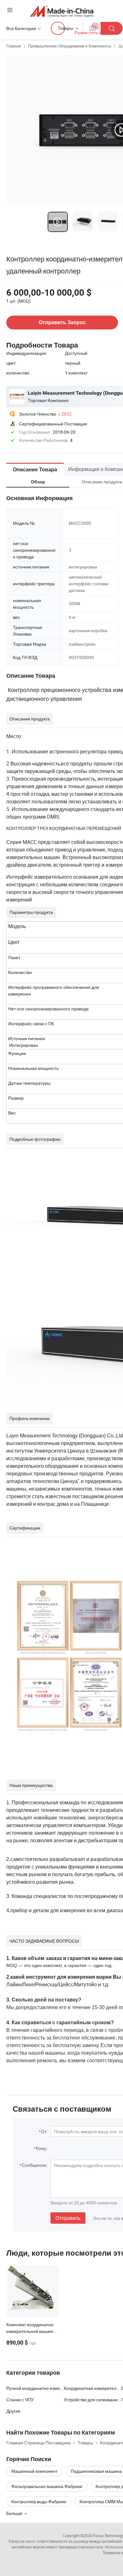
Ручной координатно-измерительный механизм (35, 2388)
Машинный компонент (34, 2471)
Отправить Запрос (62, 322)
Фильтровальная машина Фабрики (47, 2486)
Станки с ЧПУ (20, 2400)
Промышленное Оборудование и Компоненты (70, 46)
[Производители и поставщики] (62, 11)
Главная (14, 46)
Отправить (68, 2218)
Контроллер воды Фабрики (39, 2501)
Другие (13, 2411)
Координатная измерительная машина (92, 2388)
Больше (15, 2513)
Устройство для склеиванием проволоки (92, 2400)
